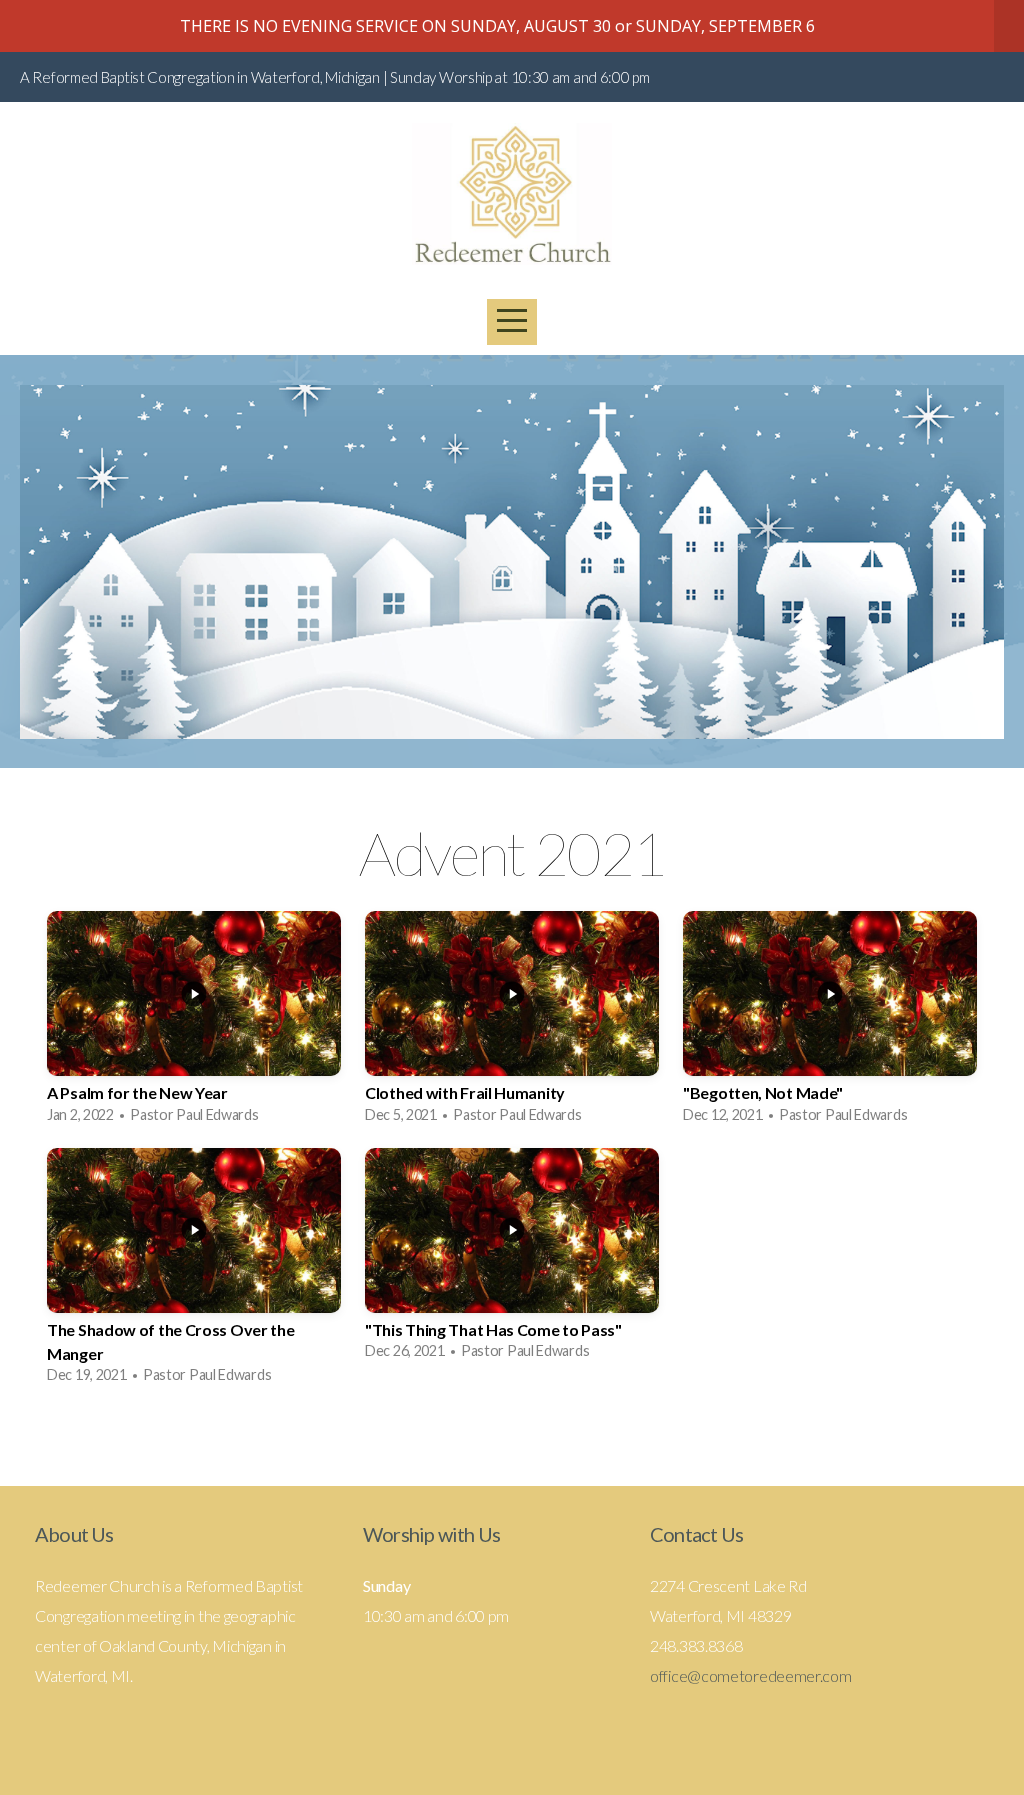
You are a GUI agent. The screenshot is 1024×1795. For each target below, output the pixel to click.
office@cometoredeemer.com (751, 1675)
